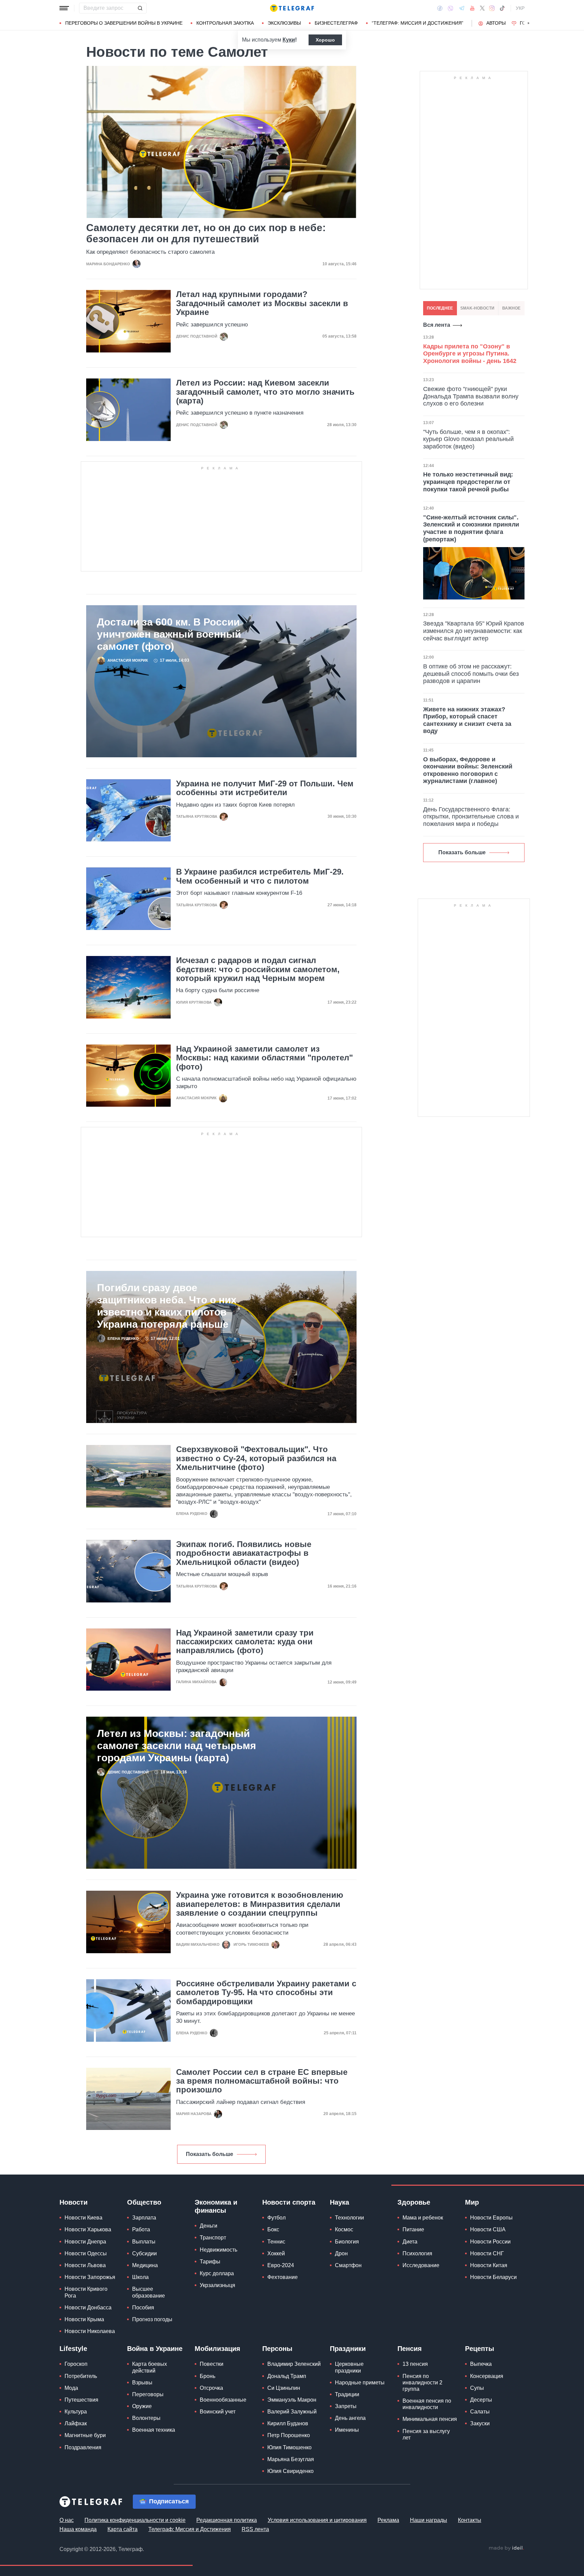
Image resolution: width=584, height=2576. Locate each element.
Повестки (212, 2364)
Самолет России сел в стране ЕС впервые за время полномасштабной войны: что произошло (262, 2081)
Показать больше (210, 2154)
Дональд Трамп (287, 2376)
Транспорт (213, 2238)
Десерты (481, 2400)
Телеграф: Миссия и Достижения (190, 2529)
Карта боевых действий (150, 2367)
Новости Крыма (84, 2319)
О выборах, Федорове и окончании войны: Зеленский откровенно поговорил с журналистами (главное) (468, 770)
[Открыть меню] (64, 8)
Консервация (487, 2376)
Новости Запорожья (90, 2277)
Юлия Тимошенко (289, 2447)
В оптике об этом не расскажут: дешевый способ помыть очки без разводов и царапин (471, 674)
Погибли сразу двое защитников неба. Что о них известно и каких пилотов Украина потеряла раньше (167, 1306)
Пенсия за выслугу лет (426, 2434)
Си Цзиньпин (284, 2388)
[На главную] (292, 8)
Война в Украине (155, 2349)
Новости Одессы (86, 2253)
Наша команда (78, 2529)
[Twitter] (482, 8)
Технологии (349, 2218)
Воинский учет (218, 2412)
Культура (76, 2412)
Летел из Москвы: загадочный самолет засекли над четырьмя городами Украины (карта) (177, 1746)
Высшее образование (149, 2292)
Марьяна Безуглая (291, 2459)
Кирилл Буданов (288, 2423)
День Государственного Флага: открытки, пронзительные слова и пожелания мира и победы (471, 817)
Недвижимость (218, 2250)
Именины (347, 2430)
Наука (339, 2202)
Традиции (347, 2394)
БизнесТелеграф (336, 23)
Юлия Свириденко (290, 2471)
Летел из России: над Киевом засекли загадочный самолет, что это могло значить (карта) (265, 392)
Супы (477, 2388)
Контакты (470, 2520)
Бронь (208, 2376)
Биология (347, 2242)
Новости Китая (489, 2265)
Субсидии (144, 2253)
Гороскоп (76, 2364)
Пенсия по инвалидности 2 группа (422, 2383)
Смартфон (348, 2265)
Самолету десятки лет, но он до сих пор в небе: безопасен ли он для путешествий (206, 233)
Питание (413, 2229)
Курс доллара (217, 2273)
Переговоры (148, 2394)
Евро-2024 (281, 2265)
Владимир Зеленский (294, 2364)
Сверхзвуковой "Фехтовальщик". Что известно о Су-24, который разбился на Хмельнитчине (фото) (256, 1458)
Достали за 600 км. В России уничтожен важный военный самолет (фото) (169, 634)
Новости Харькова (88, 2229)
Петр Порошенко (289, 2435)
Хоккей (276, 2253)
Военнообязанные (223, 2400)
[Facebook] (440, 8)
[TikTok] (502, 8)
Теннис (276, 2242)
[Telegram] (462, 8)
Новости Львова (85, 2265)
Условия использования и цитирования (317, 2520)
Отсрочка (211, 2388)
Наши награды (429, 2520)
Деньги (209, 2226)
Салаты (480, 2412)
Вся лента (437, 325)
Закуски (480, 2423)
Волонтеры (146, 2418)
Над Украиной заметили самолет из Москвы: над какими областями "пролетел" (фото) (264, 1058)
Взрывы (142, 2383)
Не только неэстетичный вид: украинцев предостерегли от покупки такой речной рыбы (468, 482)
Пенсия (410, 2349)
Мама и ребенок (423, 2218)
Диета (410, 2242)
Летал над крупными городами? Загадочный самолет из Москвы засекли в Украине (262, 303)
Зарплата (144, 2218)
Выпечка (481, 2364)
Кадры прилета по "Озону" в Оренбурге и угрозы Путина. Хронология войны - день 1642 (470, 354)
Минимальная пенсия (430, 2419)
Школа (140, 2277)
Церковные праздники (349, 2367)
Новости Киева (83, 2218)
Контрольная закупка (225, 23)
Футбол (276, 2218)
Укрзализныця (217, 2285)
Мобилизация (217, 2349)
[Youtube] (472, 8)
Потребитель (81, 2376)
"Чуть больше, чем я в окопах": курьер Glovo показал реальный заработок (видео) (468, 439)
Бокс (273, 2229)
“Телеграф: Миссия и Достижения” (418, 23)
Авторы (496, 23)
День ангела (350, 2418)
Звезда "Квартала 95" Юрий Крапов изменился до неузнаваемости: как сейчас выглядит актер (474, 631)
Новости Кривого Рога (86, 2292)
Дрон (341, 2253)
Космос (344, 2229)
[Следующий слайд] (529, 23)
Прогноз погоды (152, 2319)
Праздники (348, 2349)
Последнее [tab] (440, 308)
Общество (144, 2202)
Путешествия (81, 2400)
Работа (141, 2229)
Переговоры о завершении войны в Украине (124, 23)
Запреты (346, 2406)
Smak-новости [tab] (477, 308)
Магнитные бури (85, 2435)
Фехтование (283, 2277)
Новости (74, 2202)
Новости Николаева (90, 2331)
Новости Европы (491, 2218)
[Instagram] (492, 8)
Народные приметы (360, 2383)
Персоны (277, 2349)
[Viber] (451, 8)
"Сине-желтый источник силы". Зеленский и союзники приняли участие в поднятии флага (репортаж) (471, 528)
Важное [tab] (511, 308)
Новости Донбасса (88, 2308)
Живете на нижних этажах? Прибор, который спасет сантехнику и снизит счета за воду (467, 720)
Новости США (488, 2229)
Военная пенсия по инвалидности (427, 2404)
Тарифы (210, 2262)
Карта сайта (123, 2529)
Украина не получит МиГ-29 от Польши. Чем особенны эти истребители (265, 788)
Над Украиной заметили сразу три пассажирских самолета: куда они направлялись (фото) (245, 1642)
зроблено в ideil (506, 2548)
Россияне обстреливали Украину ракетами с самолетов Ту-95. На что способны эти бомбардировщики (266, 1993)
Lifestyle (73, 2349)
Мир (472, 2202)
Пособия (143, 2308)
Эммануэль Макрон (292, 2400)
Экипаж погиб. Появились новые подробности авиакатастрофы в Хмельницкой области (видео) (244, 1553)
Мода (71, 2388)
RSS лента (255, 2529)
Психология (417, 2253)
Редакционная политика (227, 2520)
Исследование (421, 2265)
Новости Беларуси (493, 2277)
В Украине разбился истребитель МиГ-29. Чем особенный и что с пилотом (260, 876)
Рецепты (480, 2349)
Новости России (490, 2242)
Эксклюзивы (284, 23)
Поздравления (83, 2447)
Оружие (142, 2406)
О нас (67, 2520)
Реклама (388, 2520)
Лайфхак (76, 2423)
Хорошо (325, 40)
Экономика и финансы (216, 2206)
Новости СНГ (487, 2253)
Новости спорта (289, 2202)
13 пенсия (415, 2364)
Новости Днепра (85, 2242)
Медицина (145, 2265)
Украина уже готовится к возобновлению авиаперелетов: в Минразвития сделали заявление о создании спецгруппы (260, 1904)
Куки (289, 40)
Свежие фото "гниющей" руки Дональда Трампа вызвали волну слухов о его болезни (471, 396)
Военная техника (154, 2430)
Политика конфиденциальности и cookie (135, 2520)
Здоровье (414, 2202)
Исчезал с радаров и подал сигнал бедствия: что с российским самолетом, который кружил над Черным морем (258, 969)
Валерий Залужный (292, 2412)
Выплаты (144, 2242)
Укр (520, 8)
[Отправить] (140, 8)
